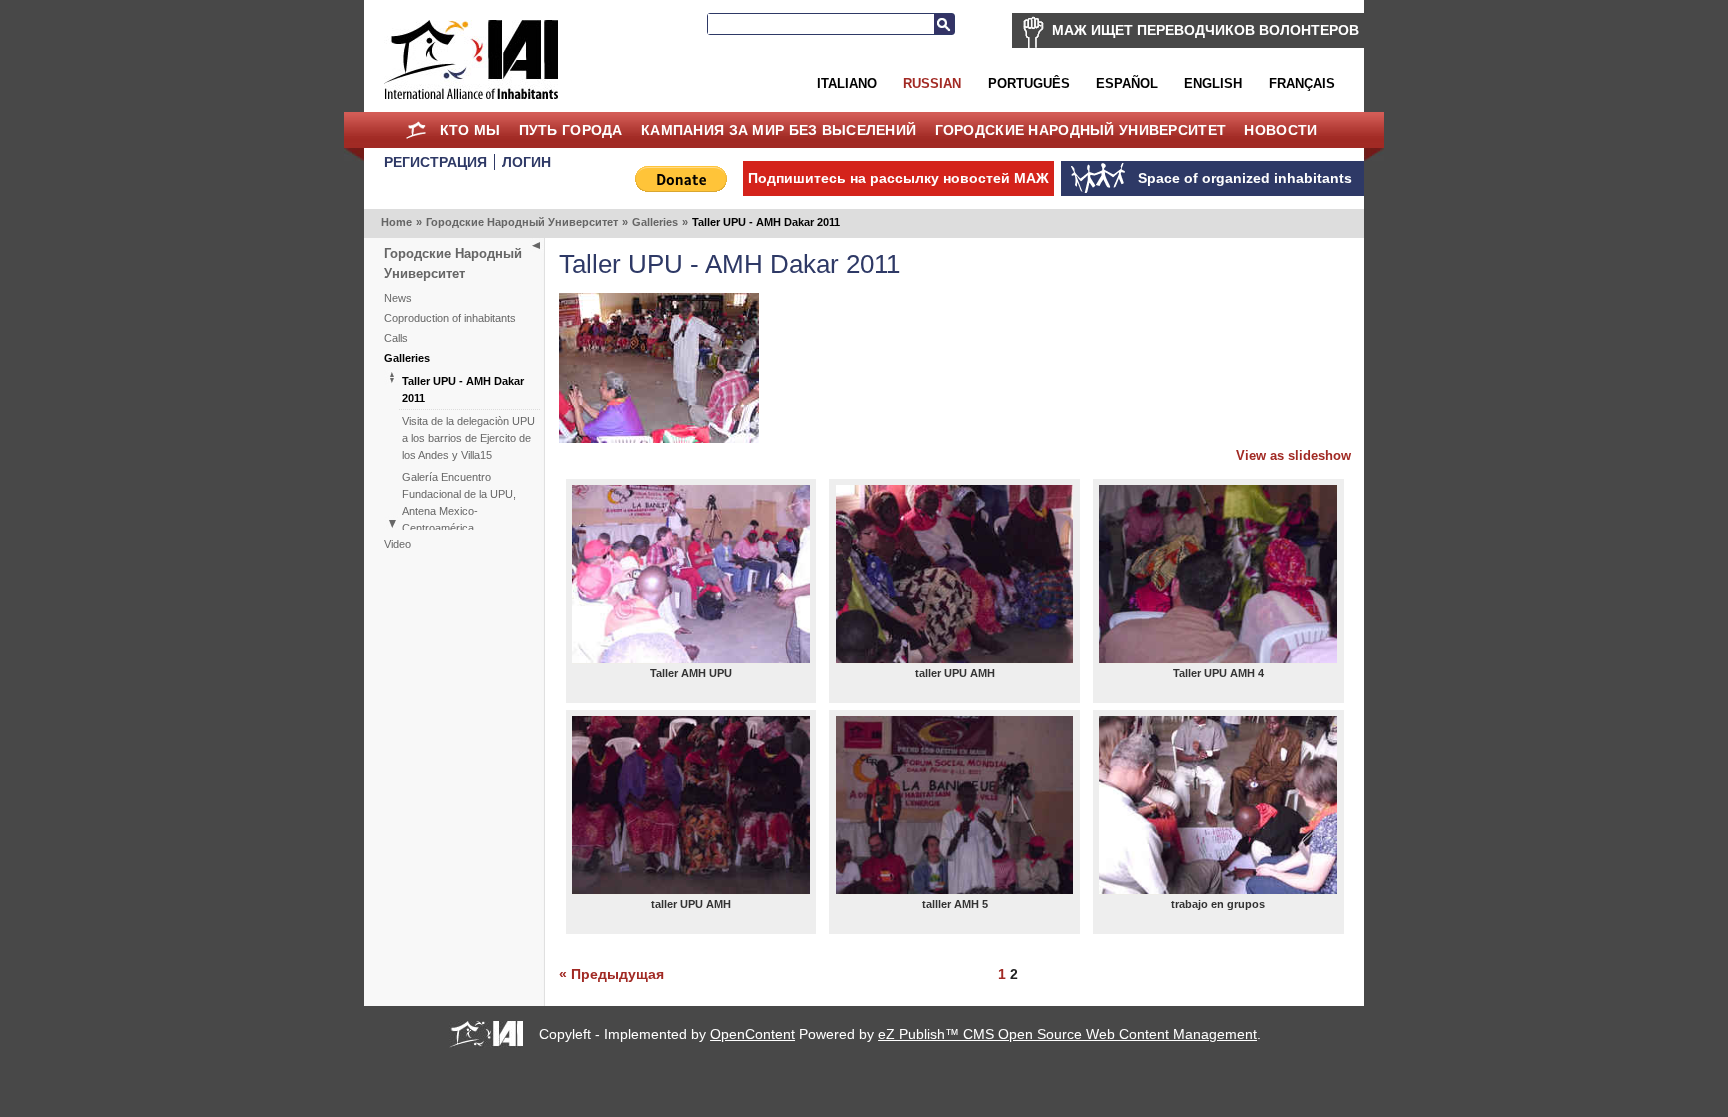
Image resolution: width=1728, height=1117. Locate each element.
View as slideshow (1293, 455)
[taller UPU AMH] (955, 574)
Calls (396, 338)
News (398, 298)
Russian (932, 83)
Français (1302, 83)
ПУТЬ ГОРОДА (571, 130)
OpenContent (752, 1034)
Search (944, 24)
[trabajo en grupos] (1218, 805)
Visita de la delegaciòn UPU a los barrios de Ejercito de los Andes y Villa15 (468, 438)
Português (1029, 83)
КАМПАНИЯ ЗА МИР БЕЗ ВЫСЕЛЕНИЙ (778, 130)
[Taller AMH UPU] (691, 574)
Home (415, 130)
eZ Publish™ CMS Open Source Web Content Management (1067, 1034)
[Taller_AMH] (659, 438)
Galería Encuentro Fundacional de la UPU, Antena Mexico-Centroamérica (459, 502)
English (1213, 83)
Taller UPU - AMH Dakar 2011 (463, 389)
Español (1127, 83)
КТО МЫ (470, 130)
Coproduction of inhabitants (450, 318)
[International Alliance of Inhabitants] (471, 59)
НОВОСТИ (1280, 130)
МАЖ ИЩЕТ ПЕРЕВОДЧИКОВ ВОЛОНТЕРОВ (1205, 30)
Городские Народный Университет (1081, 130)
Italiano (847, 83)
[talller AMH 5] (955, 805)
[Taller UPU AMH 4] (1218, 574)
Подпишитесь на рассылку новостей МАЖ (898, 178)
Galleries (655, 222)
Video (397, 544)
